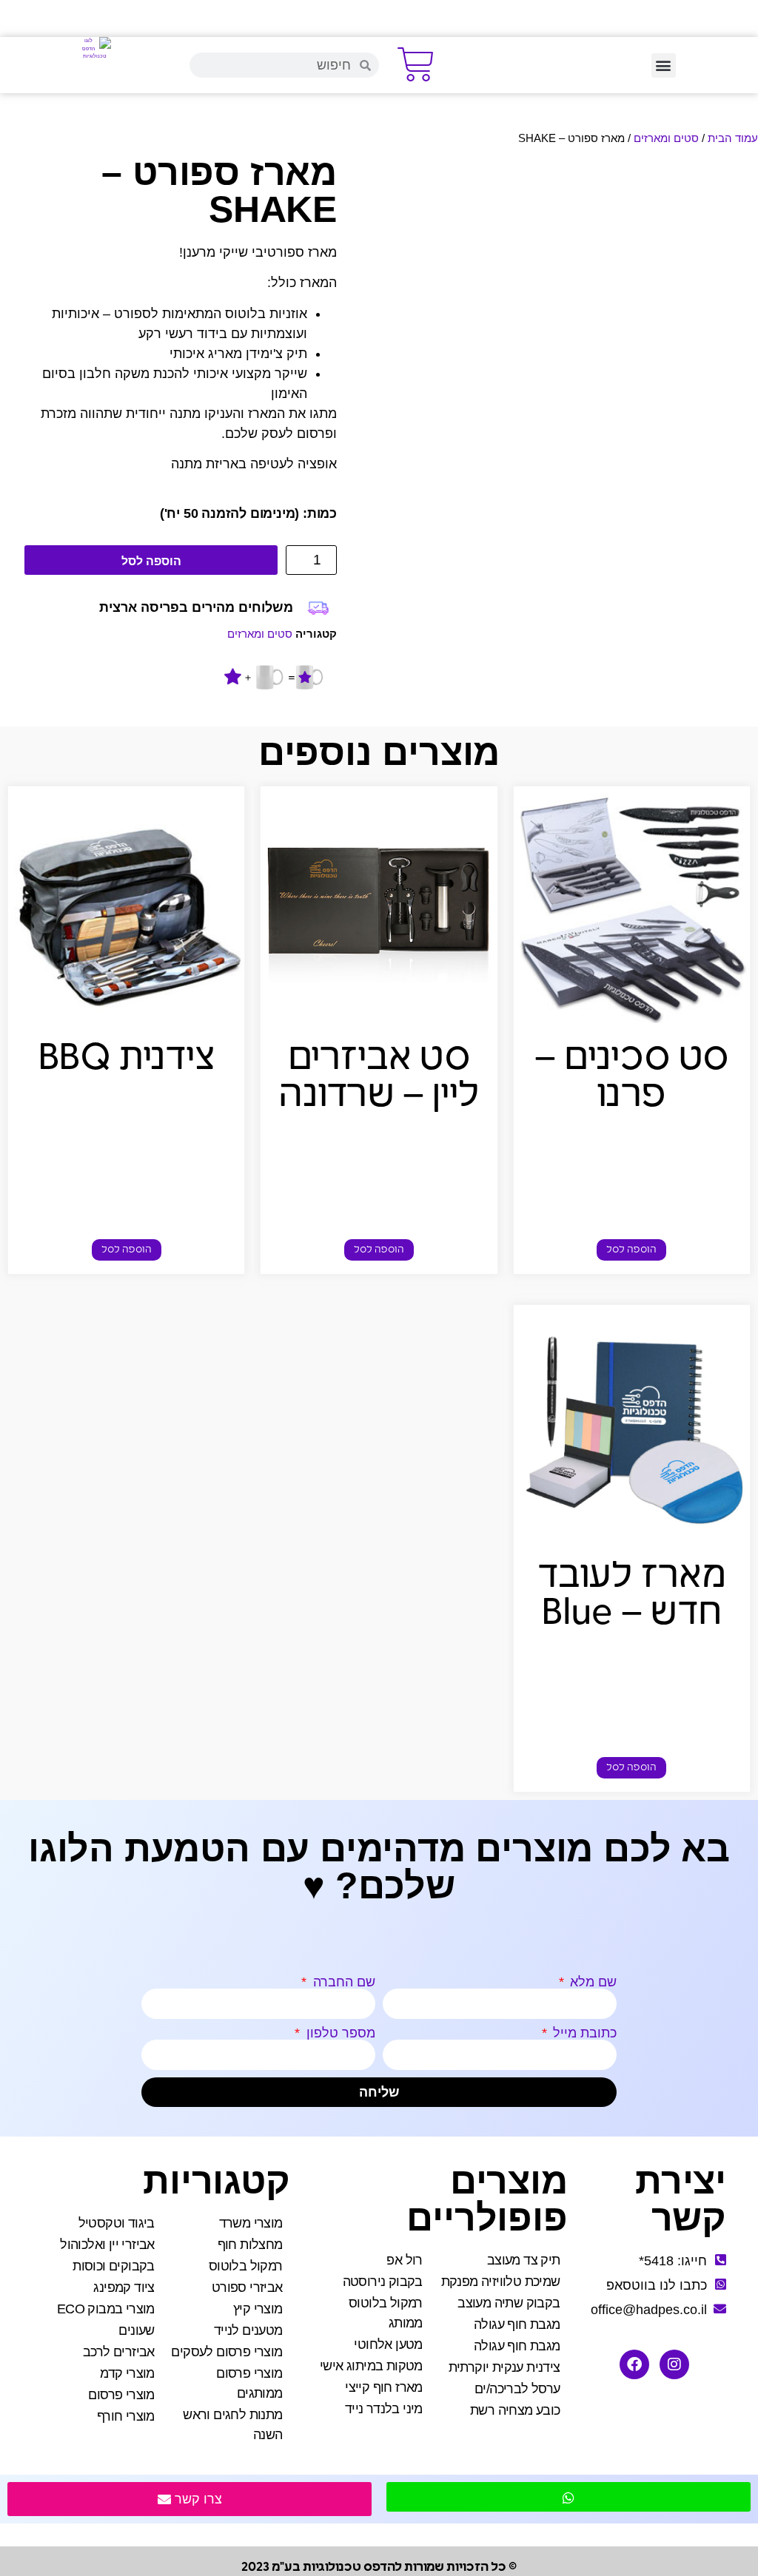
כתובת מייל (583, 2033)
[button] (664, 65)
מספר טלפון (339, 2033)
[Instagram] (674, 2364)
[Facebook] (634, 2364)
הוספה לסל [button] (631, 1250)
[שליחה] (568, 2497)
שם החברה (342, 1982)
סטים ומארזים (666, 138)
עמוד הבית (733, 138)
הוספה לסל (151, 561)
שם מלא (591, 1982)
